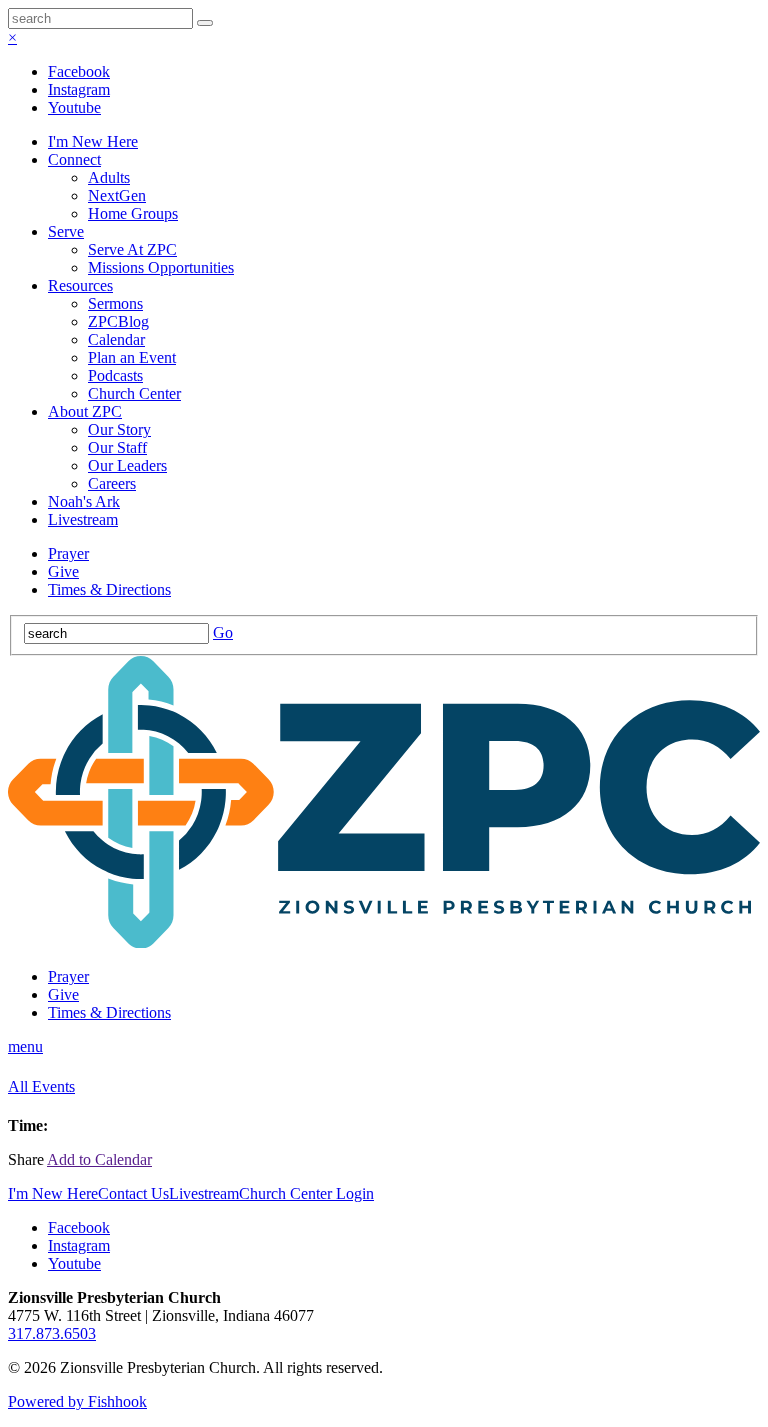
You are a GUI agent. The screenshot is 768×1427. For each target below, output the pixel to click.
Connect (74, 159)
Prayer (68, 553)
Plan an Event (132, 357)
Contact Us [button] (133, 1193)
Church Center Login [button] (306, 1193)
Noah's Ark (84, 501)
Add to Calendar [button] (99, 1159)
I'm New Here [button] (53, 1193)
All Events (41, 1086)
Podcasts (115, 375)
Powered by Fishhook (77, 1401)
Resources (80, 285)
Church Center (134, 393)
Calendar (116, 339)
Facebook (79, 71)
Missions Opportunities (161, 267)
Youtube (74, 107)
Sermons (115, 303)
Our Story (119, 429)
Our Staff (117, 447)
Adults (109, 177)
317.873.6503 (52, 1333)
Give (63, 571)
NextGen (117, 195)
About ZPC (85, 411)
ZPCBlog (118, 321)
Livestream (83, 519)
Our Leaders (127, 465)
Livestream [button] (204, 1193)
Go (223, 632)
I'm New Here (93, 141)
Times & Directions (109, 589)
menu (25, 1046)
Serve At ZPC (132, 249)
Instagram (79, 89)
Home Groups (133, 213)
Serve (66, 231)
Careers (112, 483)
